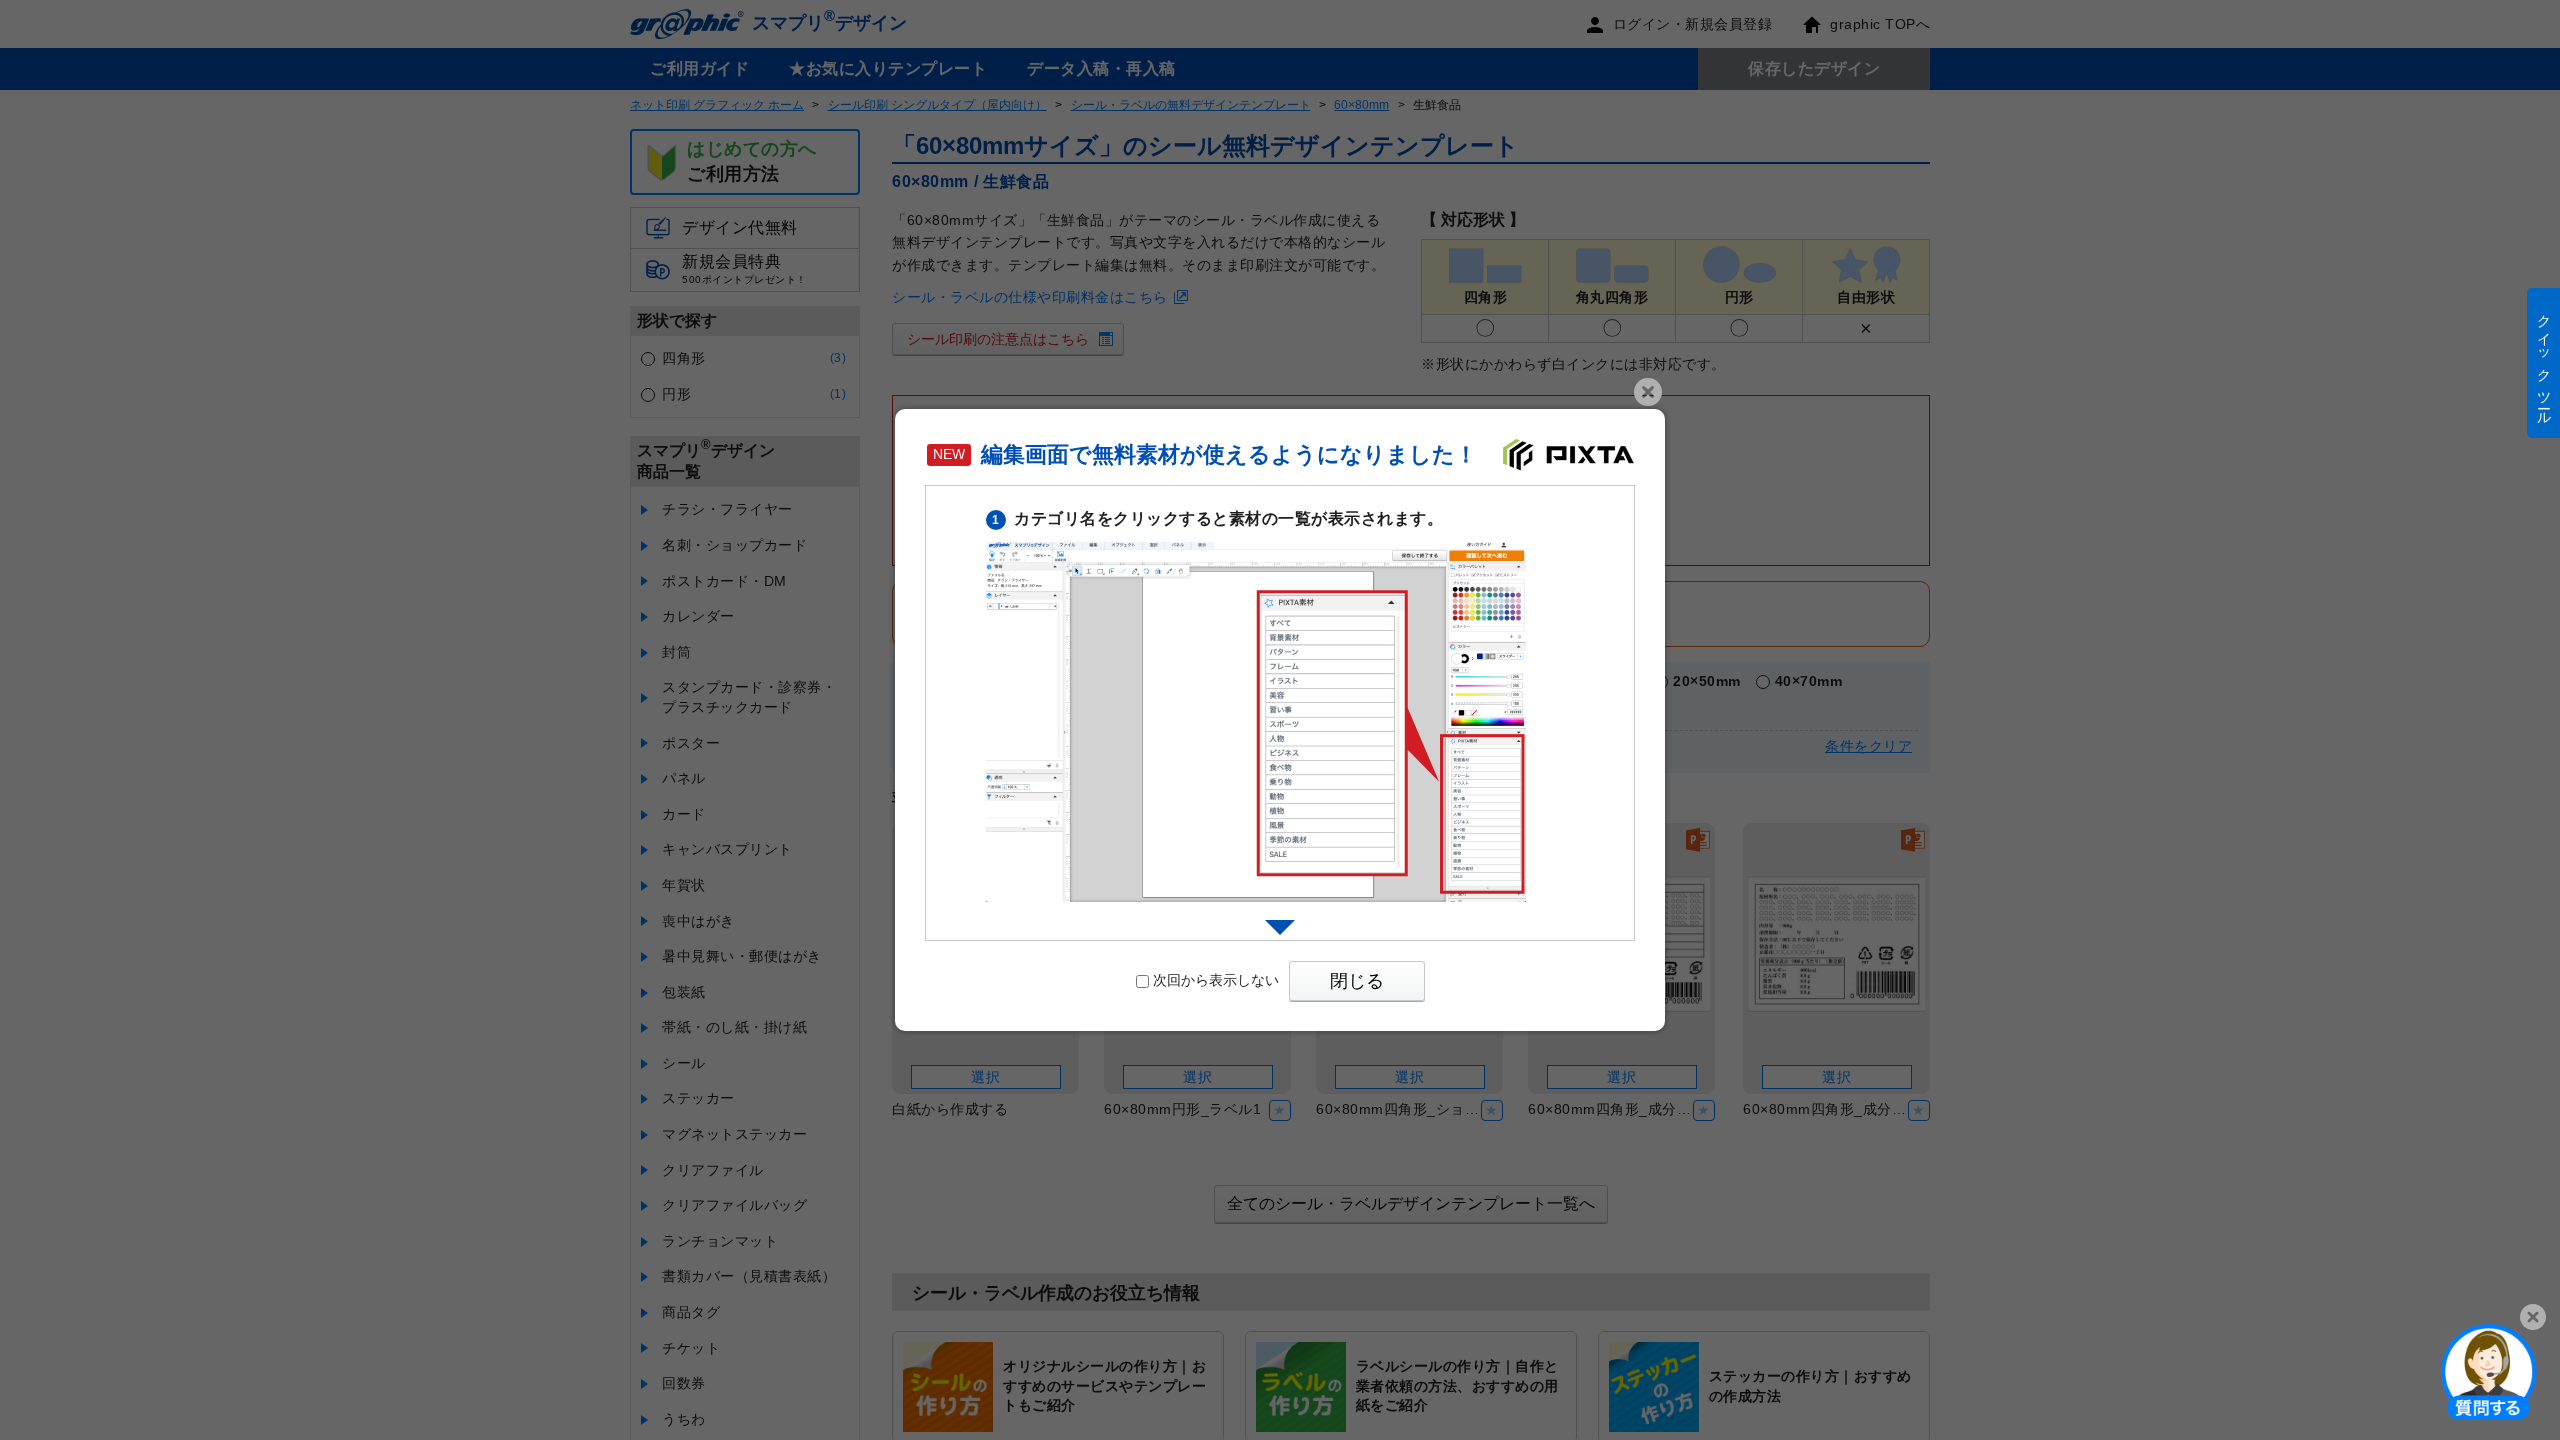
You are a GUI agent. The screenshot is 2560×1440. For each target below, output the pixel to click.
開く (2489, 1371)
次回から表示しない (1216, 980)
